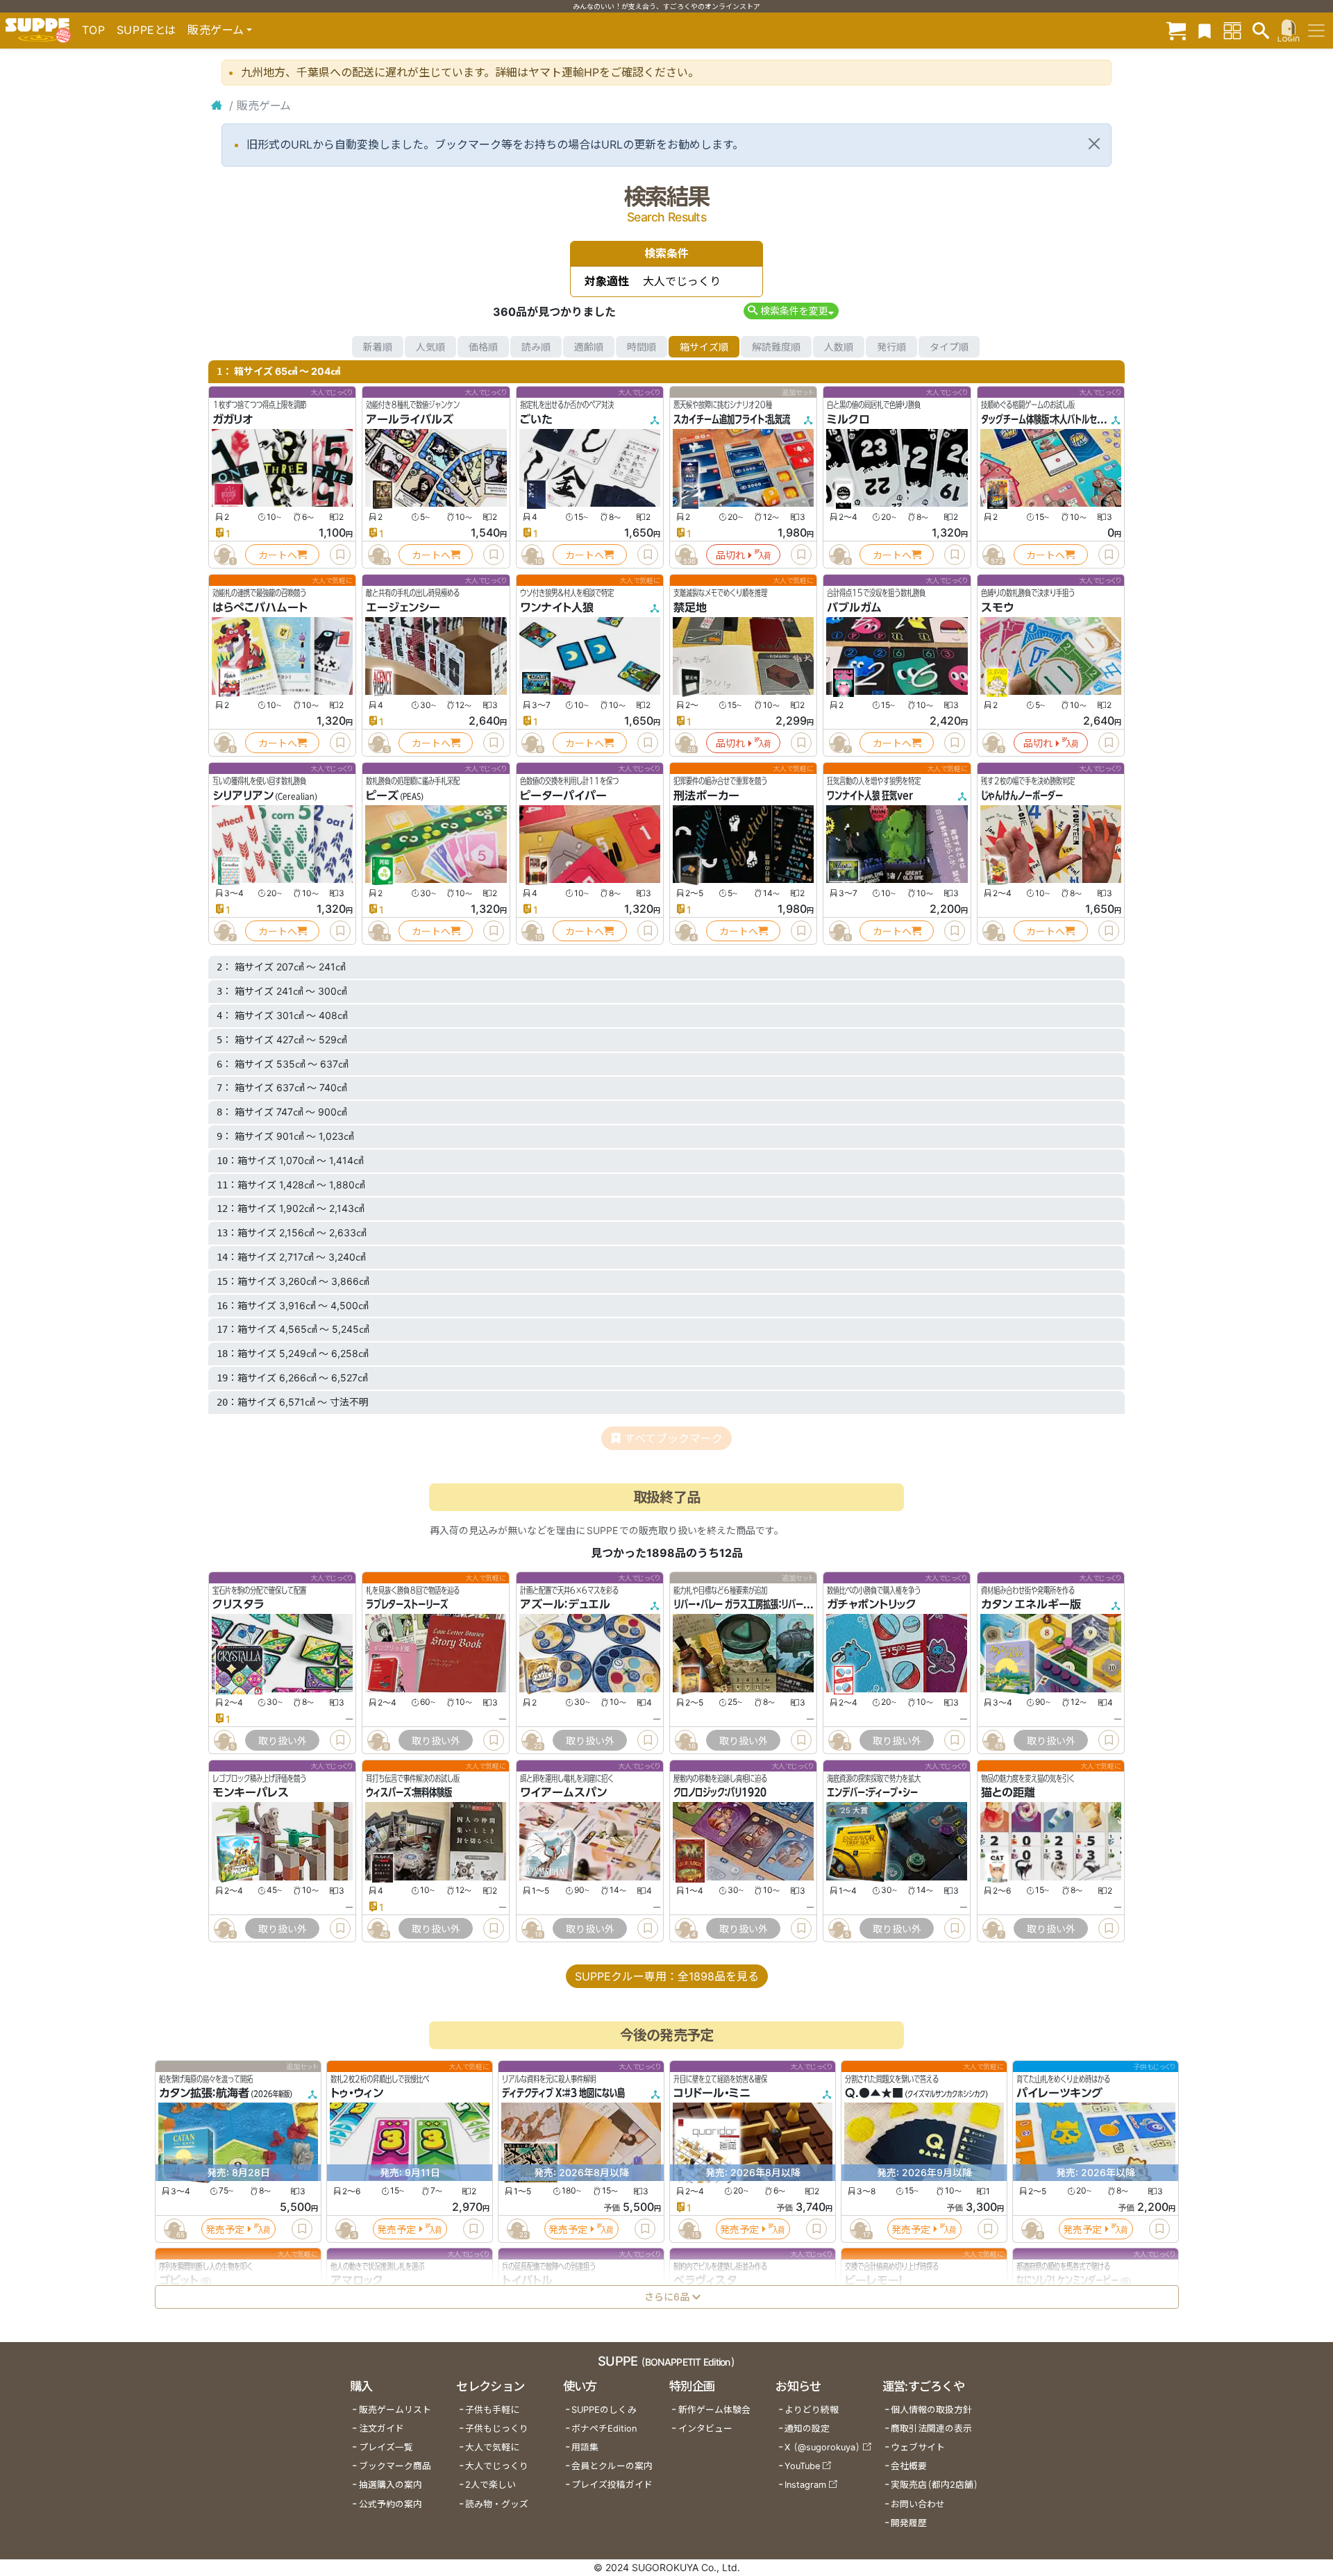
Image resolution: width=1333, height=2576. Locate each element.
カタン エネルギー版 (1031, 1604)
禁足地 (690, 607)
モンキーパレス (251, 1792)
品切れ (730, 555)
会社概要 (909, 2466)
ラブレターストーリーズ (407, 1604)
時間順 (642, 347)
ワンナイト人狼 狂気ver (870, 795)
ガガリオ (233, 419)
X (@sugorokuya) (822, 2447)
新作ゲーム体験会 (714, 2410)
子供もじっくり (497, 2428)
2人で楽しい (491, 2485)
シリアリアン (243, 795)
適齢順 (589, 347)
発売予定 (225, 2229)
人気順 (430, 347)
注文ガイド (382, 2428)
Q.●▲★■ (874, 2093)
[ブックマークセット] (1205, 30)
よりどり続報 (812, 2410)
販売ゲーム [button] (216, 30)
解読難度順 (776, 347)
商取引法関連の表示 (931, 2428)
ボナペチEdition (604, 2428)
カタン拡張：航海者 (204, 2093)
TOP (94, 30)
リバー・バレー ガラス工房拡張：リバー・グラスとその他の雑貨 (779, 1604)
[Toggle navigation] (1316, 31)
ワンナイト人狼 (557, 607)
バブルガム (854, 607)
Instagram (805, 2485)
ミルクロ (848, 419)
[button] (791, 311)
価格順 (483, 347)
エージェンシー (403, 607)
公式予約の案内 (391, 2504)
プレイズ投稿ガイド (612, 2485)
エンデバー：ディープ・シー (872, 1792)
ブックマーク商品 (395, 2466)
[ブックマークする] (340, 555)
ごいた (536, 419)
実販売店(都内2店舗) (934, 2485)
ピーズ (382, 795)
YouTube (802, 2466)
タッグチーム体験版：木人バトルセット (1046, 419)
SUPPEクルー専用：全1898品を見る (667, 1976)
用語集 (585, 2447)
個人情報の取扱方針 (931, 2410)
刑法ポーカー (706, 795)
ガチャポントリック (872, 1604)
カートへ (278, 555)
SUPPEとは (146, 30)
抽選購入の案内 (391, 2485)
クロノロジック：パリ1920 (720, 1792)
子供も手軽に (492, 2410)
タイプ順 (949, 347)
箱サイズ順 (704, 347)
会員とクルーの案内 (612, 2466)
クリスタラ (238, 1604)
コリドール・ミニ (712, 2093)
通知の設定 (807, 2428)
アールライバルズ (410, 419)
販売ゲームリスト (395, 2410)
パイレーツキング (1059, 2093)
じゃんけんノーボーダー (1022, 795)
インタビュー (705, 2428)
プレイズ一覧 (386, 2447)
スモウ (997, 607)
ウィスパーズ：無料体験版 (409, 1792)
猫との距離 (1008, 1792)
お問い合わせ (918, 2504)
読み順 (536, 347)
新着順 (378, 347)
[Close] (1094, 144)
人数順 (839, 347)
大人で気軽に (492, 2447)
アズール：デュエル (565, 1604)
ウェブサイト (918, 2447)
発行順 (891, 347)
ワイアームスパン (563, 1792)
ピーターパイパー (563, 795)
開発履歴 (909, 2523)
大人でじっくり (497, 2466)
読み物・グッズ (497, 2504)
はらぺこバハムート (260, 607)
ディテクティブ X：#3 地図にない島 (563, 2093)
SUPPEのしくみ (604, 2410)
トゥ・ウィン (357, 2093)
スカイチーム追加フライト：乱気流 (732, 419)
